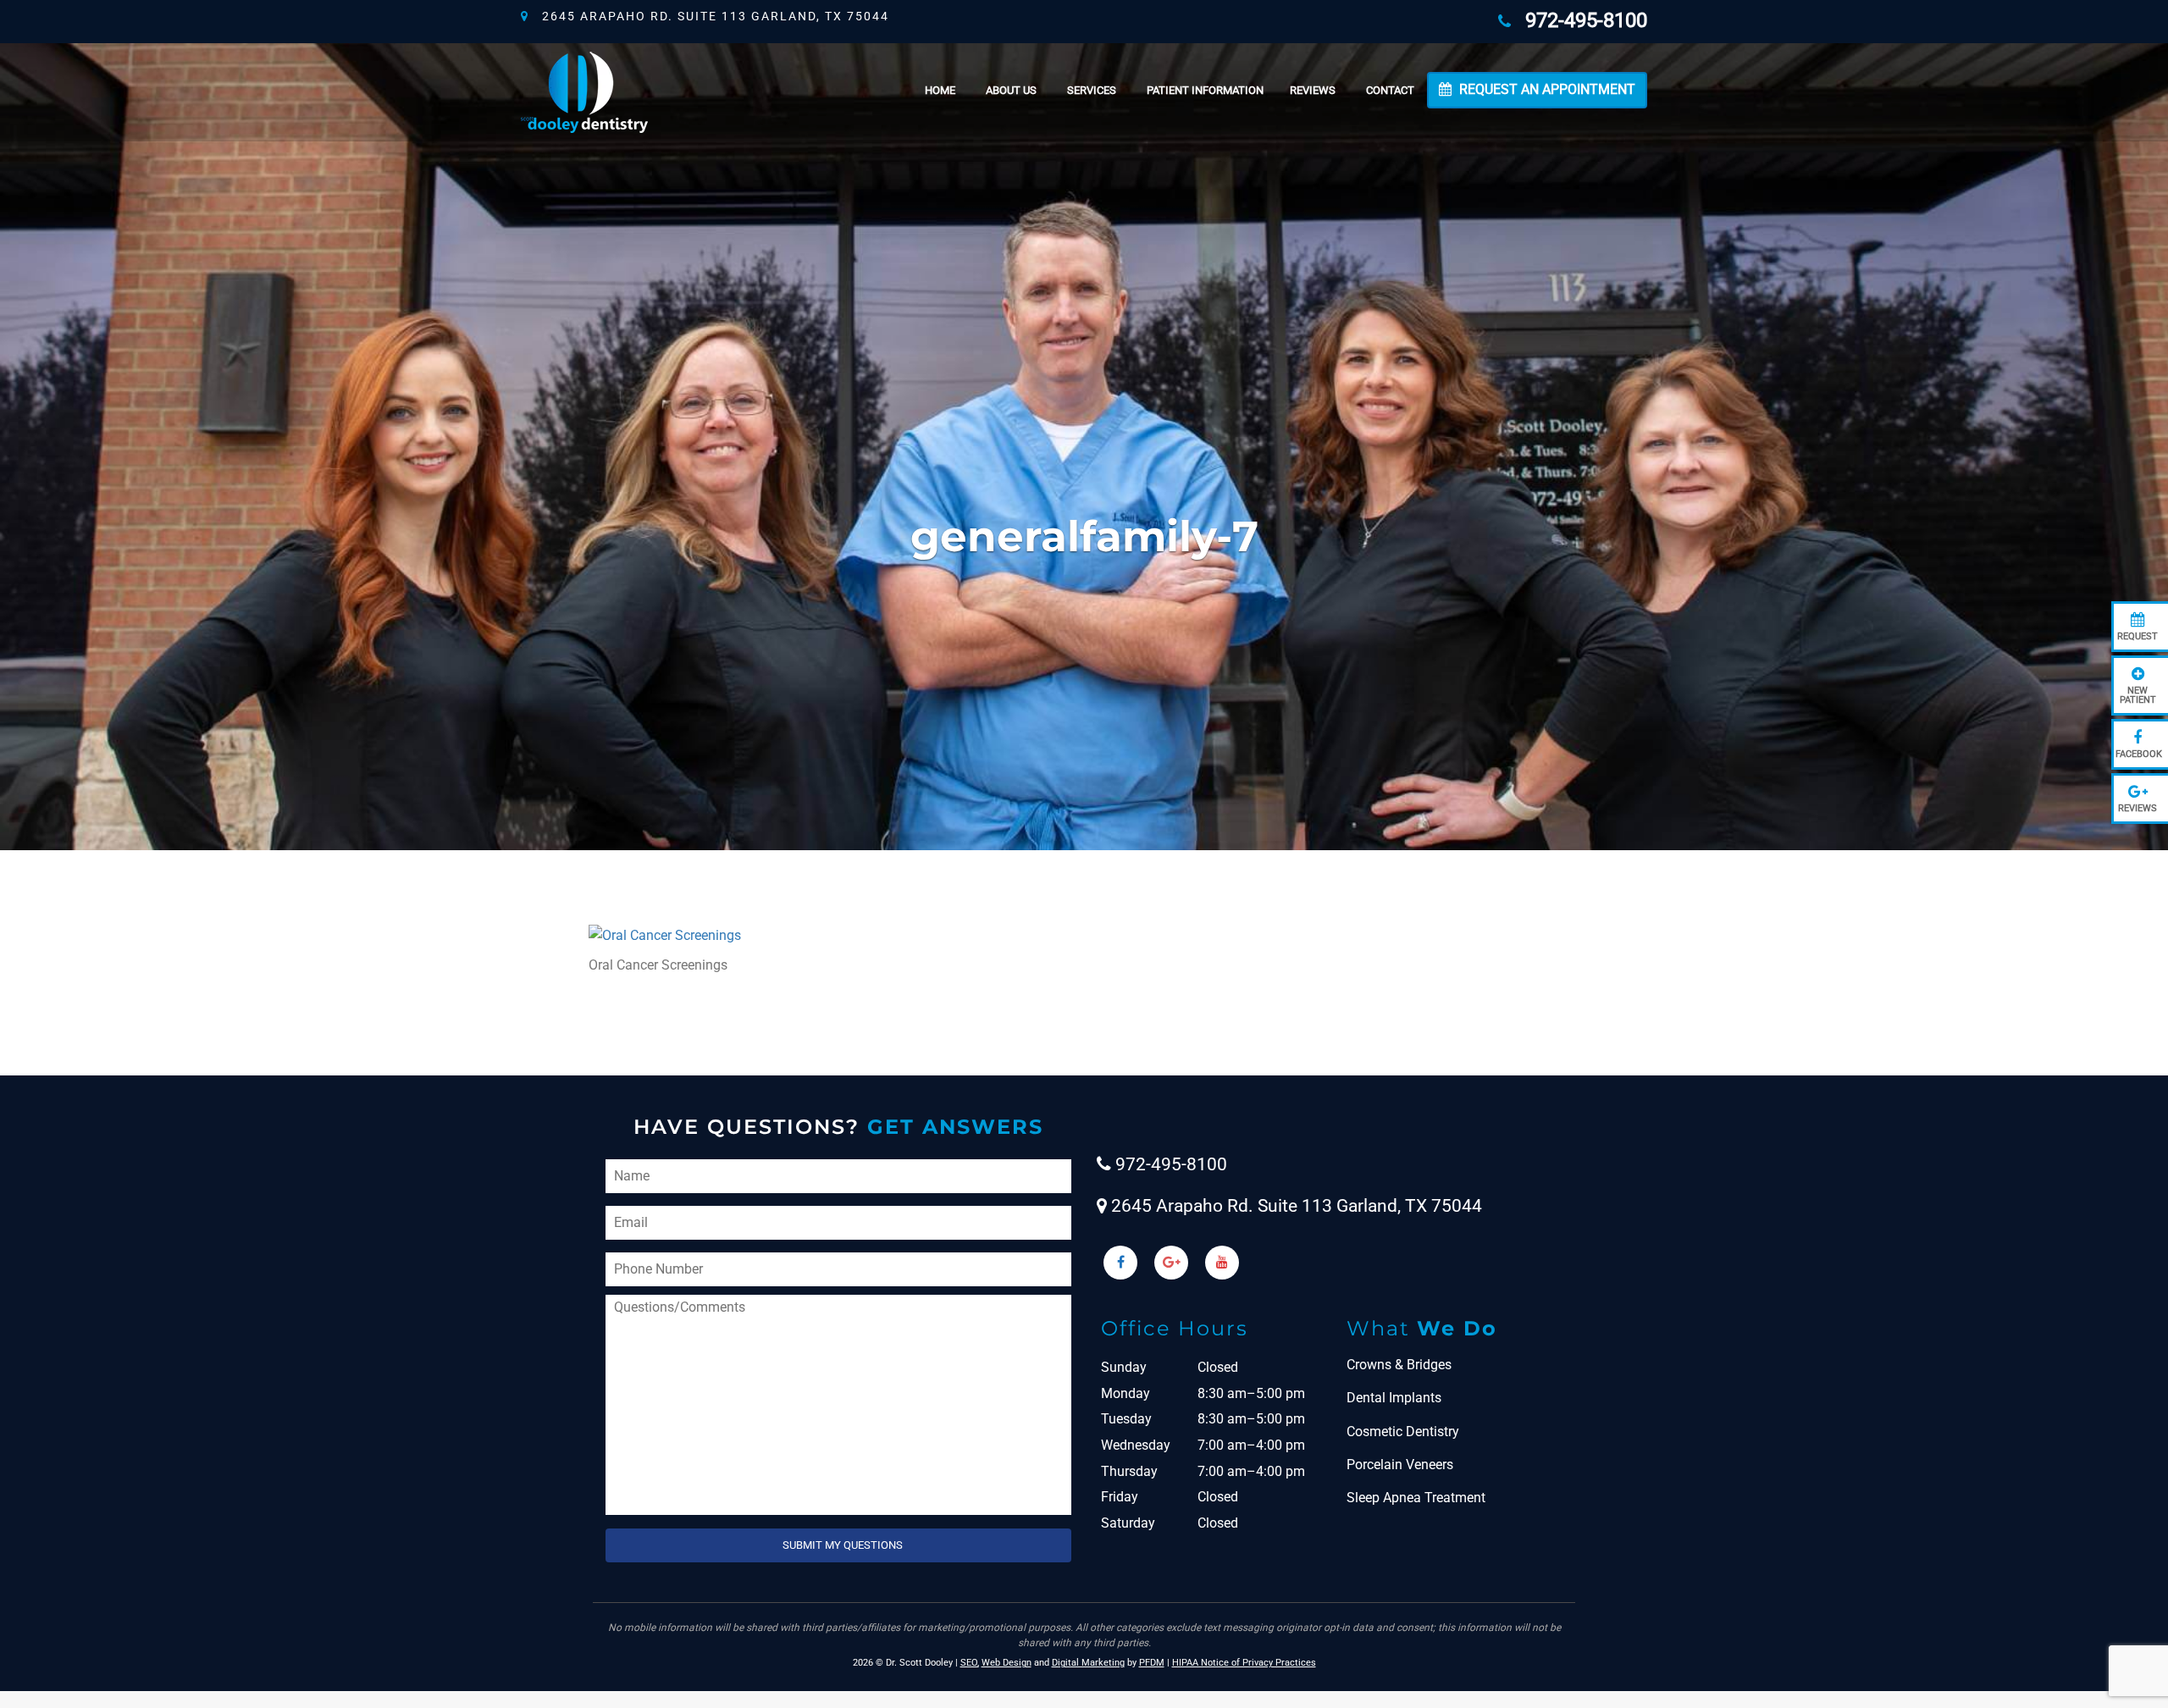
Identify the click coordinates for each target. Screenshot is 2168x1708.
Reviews (1313, 90)
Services (1092, 90)
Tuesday (1126, 1419)
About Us (1011, 90)
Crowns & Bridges (1399, 1365)
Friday (1120, 1497)
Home (940, 90)
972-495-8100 (1581, 20)
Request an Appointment (1546, 89)
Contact (1390, 90)
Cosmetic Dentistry (1403, 1432)
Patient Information (1205, 90)
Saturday (1128, 1523)
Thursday (1129, 1471)
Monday (1125, 1393)
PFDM (1152, 1663)
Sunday (1124, 1367)
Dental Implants (1394, 1398)
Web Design (1007, 1663)
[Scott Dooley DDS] (584, 90)
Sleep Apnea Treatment (1416, 1498)
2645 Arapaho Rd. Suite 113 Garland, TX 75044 (709, 16)
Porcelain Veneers (1400, 1465)
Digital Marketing (1088, 1663)
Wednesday (1136, 1445)
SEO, (970, 1663)
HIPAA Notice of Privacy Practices (1244, 1663)
